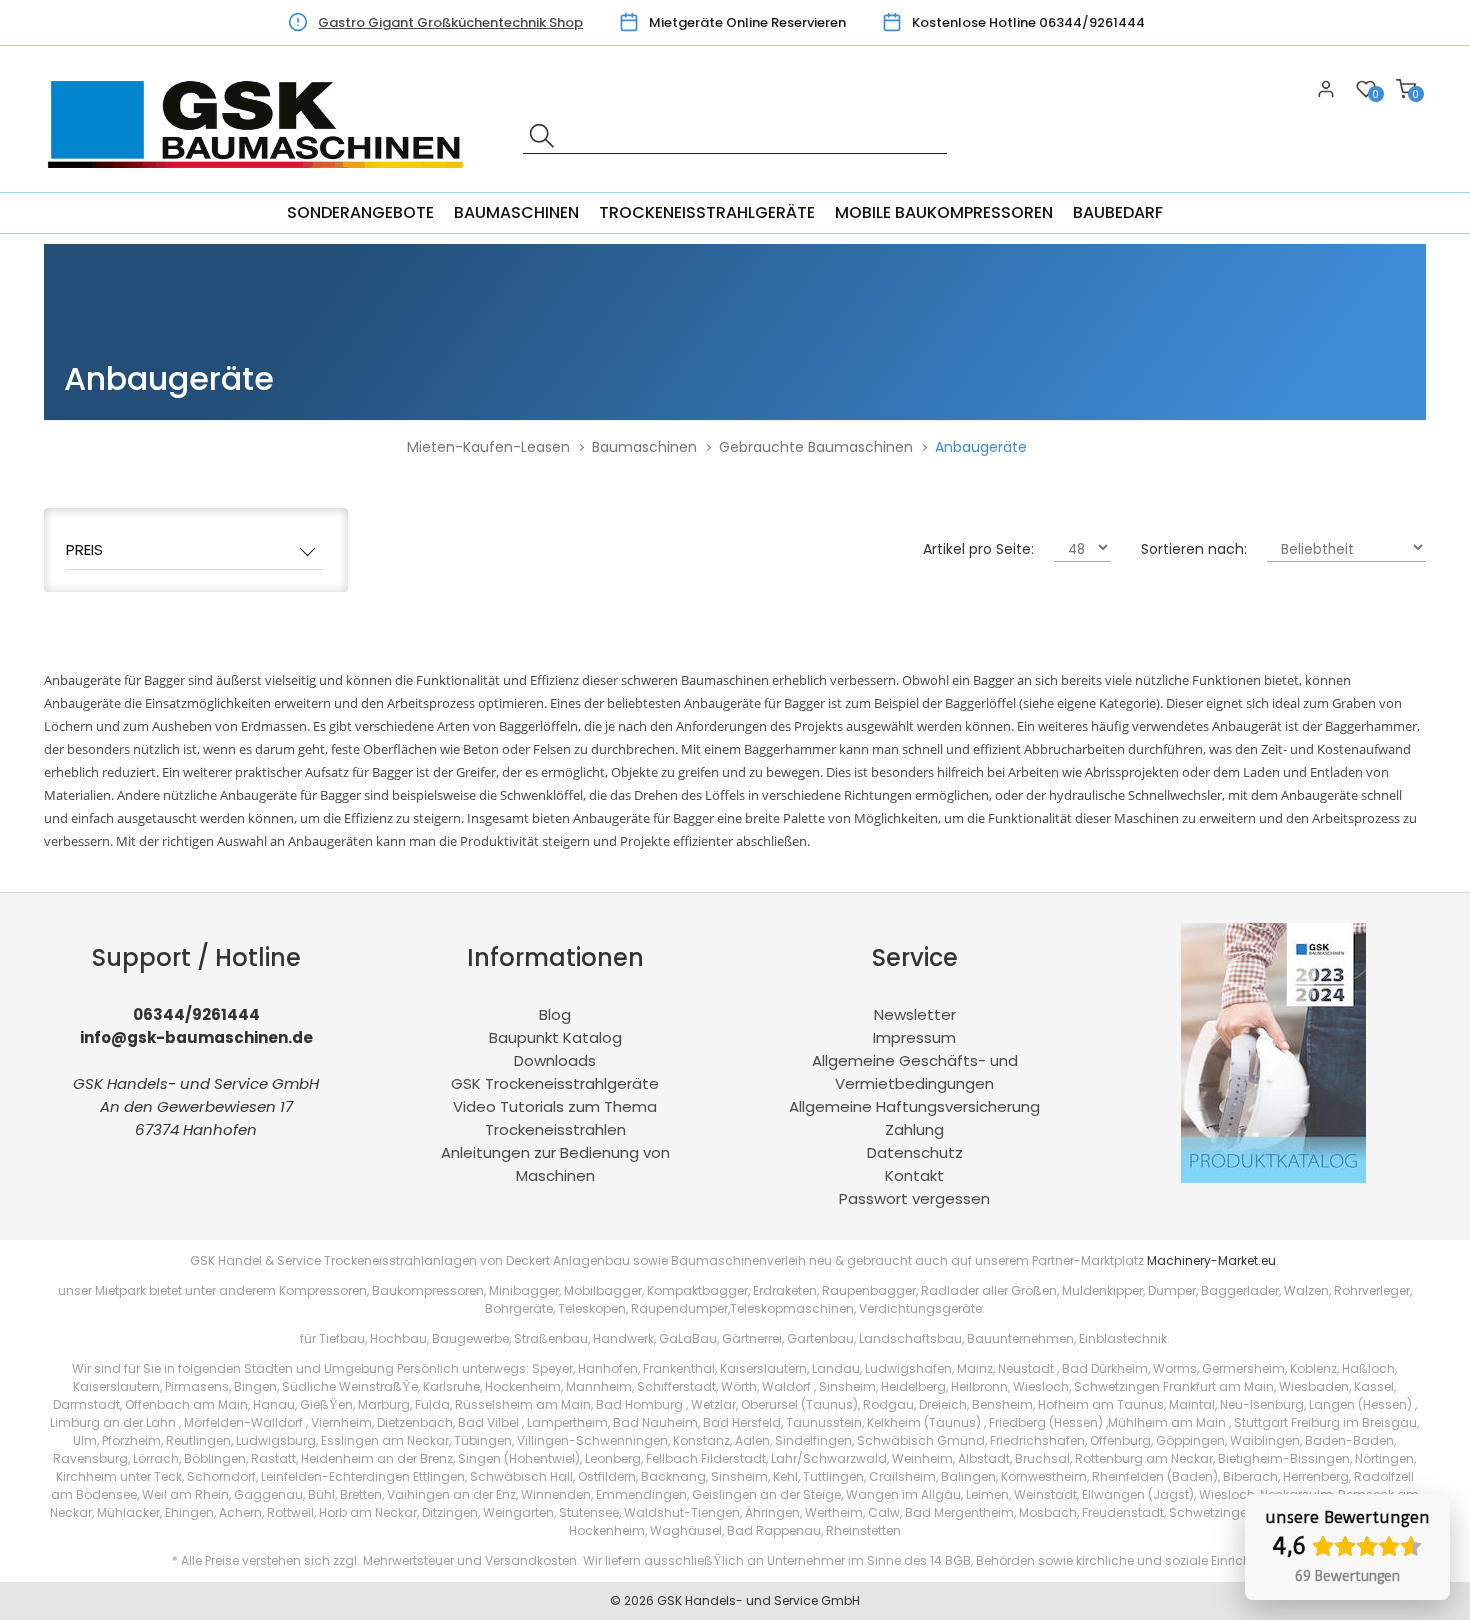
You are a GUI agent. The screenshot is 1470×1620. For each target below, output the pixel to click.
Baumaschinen (516, 212)
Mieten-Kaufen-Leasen (488, 447)
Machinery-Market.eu (1211, 1260)
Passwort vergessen (914, 1198)
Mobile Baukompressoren (944, 212)
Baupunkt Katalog (555, 1037)
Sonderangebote (360, 212)
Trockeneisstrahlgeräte (707, 212)
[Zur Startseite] (261, 180)
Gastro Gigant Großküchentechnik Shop (450, 22)
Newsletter (915, 1014)
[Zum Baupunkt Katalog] (1273, 1177)
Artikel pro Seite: (978, 549)
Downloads (555, 1060)
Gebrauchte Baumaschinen (816, 447)
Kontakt (914, 1175)
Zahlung (914, 1129)
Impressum (914, 1037)
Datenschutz (915, 1152)
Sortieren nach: (1194, 549)
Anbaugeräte (981, 447)
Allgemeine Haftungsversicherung (914, 1106)
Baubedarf (1118, 212)
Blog (555, 1014)
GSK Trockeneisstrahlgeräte (555, 1083)
